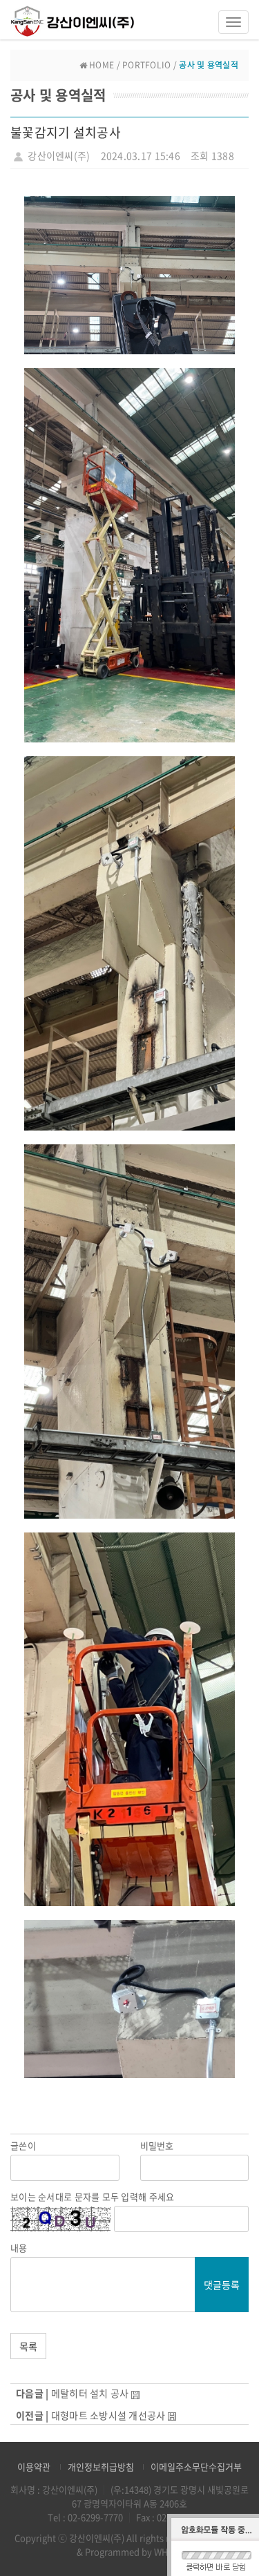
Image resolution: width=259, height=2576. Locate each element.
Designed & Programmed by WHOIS (161, 2545)
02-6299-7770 (95, 2517)
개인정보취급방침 (101, 2467)
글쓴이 (23, 2146)
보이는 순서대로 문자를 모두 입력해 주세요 (92, 2197)
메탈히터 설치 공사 (90, 2393)
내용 (19, 2248)
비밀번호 (157, 2146)
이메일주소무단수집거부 (196, 2467)
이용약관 (34, 2467)
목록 (28, 2346)
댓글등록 (222, 2285)
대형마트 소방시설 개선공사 (108, 2415)
